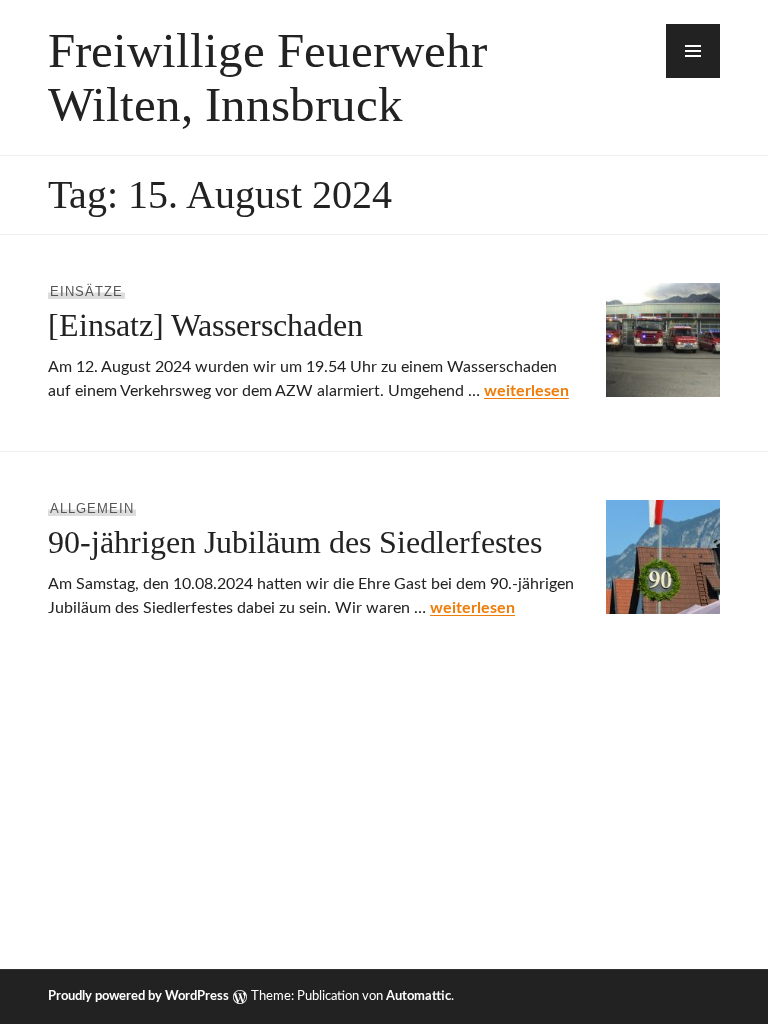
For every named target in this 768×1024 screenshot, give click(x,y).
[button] (693, 51)
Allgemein (92, 508)
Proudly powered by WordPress (138, 996)
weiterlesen (526, 391)
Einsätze (86, 291)
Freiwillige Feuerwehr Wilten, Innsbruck (267, 77)
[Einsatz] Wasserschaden (205, 325)
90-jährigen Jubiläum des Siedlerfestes (295, 542)
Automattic (418, 996)
